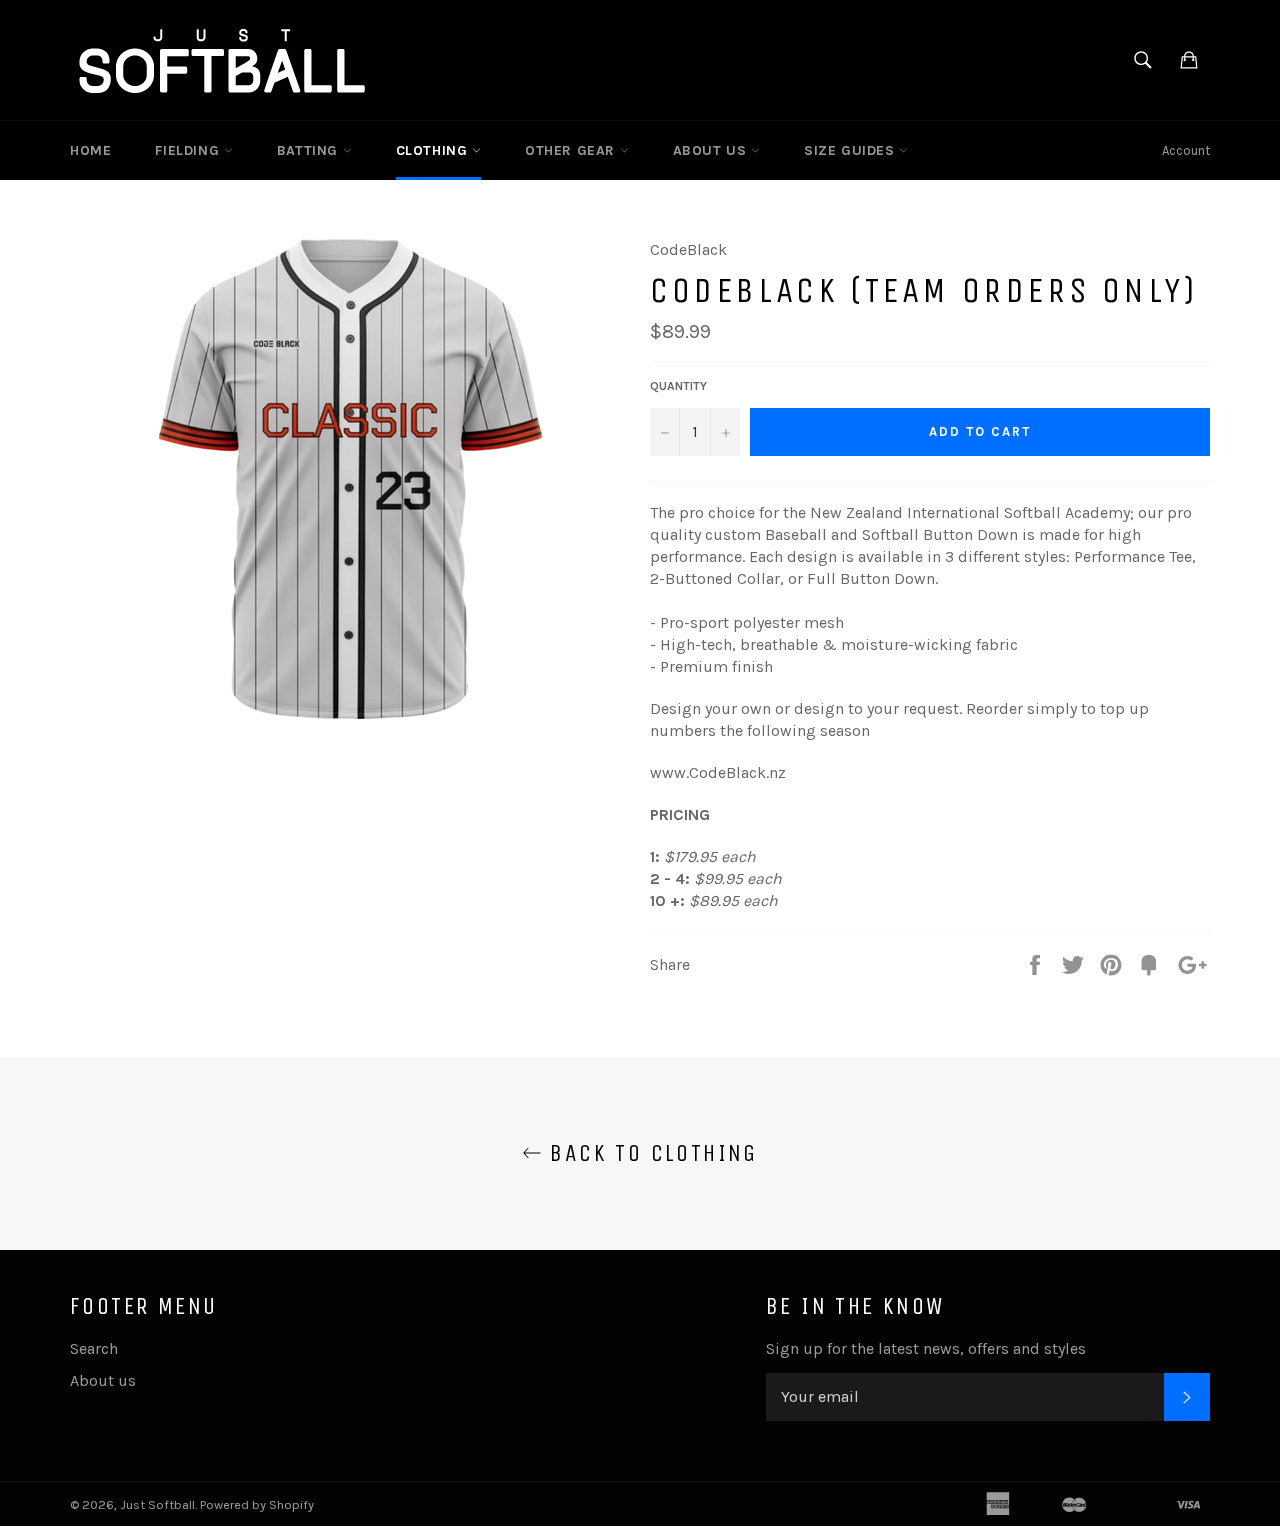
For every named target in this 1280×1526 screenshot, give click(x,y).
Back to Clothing (650, 1153)
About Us (712, 150)
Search (94, 1348)
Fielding (189, 150)
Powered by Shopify (257, 1504)
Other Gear (572, 150)
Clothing (434, 150)
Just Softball (157, 1504)
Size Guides (851, 150)
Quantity (678, 386)
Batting (310, 150)
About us (103, 1380)
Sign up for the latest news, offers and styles (926, 1348)
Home (90, 150)
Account (1186, 150)
